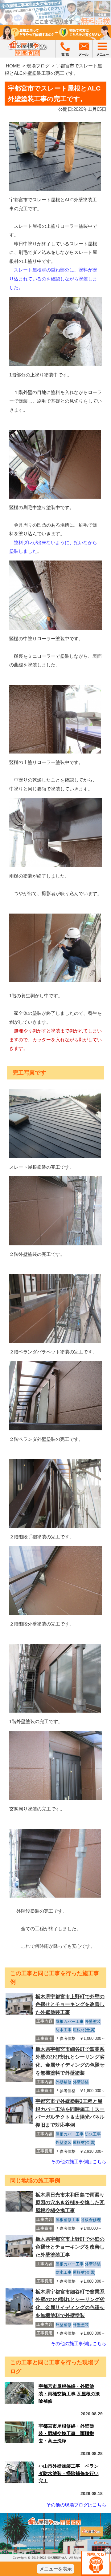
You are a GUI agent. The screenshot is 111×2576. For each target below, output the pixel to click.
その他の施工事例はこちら (79, 2162)
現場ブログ (38, 66)
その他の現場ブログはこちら (76, 2505)
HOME (13, 66)
